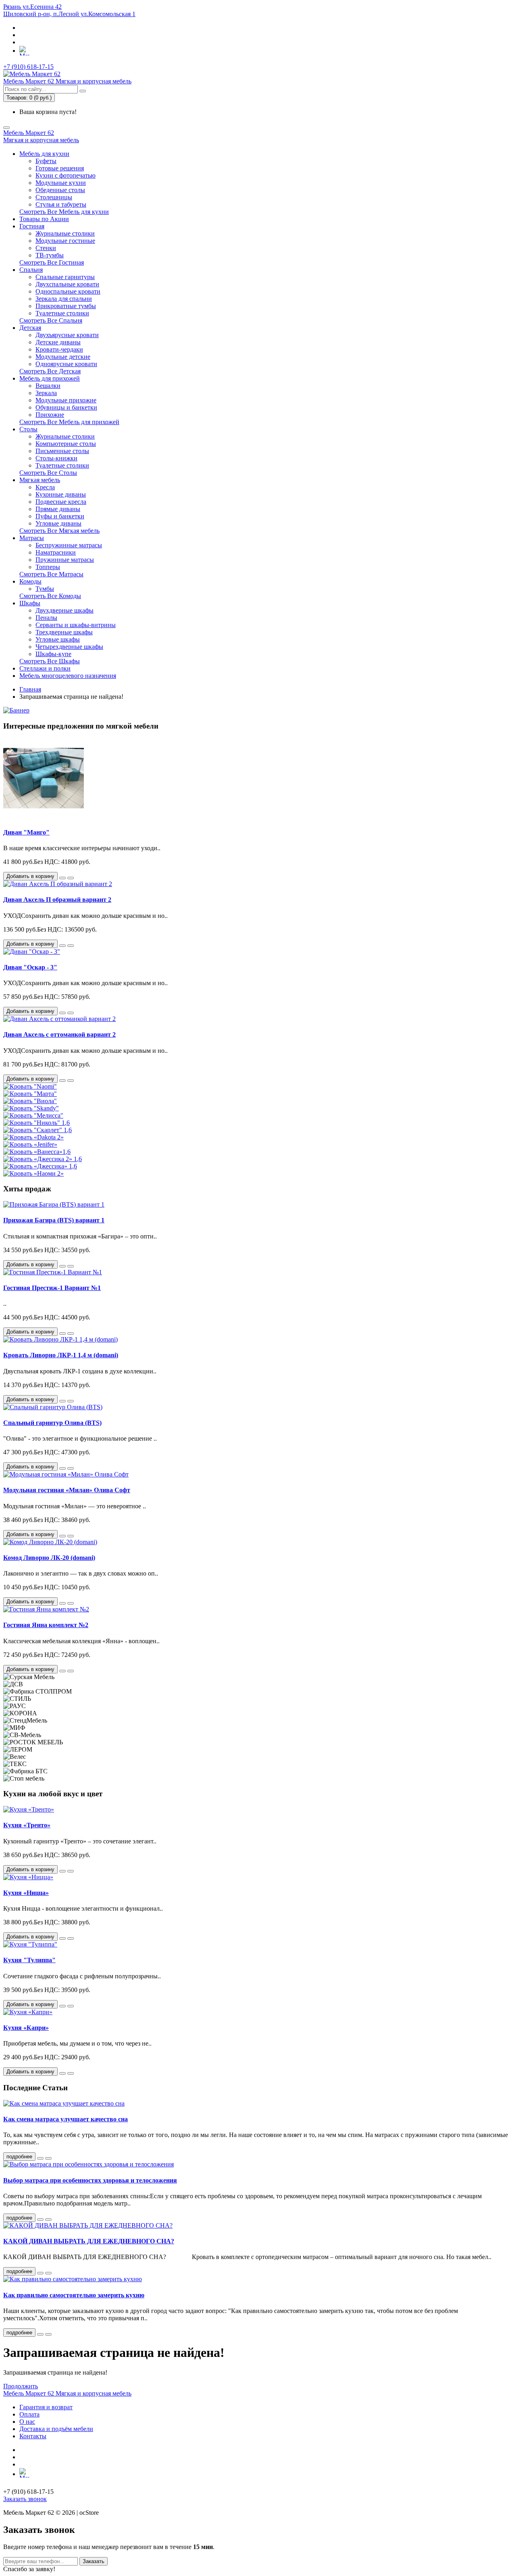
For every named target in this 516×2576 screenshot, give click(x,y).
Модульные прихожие (66, 400)
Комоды (30, 581)
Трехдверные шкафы (64, 632)
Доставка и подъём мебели (56, 2429)
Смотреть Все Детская (50, 371)
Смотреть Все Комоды (50, 596)
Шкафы (30, 603)
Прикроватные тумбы (66, 306)
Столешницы (54, 197)
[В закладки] (62, 878)
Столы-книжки (56, 458)
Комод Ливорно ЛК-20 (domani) (49, 1558)
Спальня (31, 270)
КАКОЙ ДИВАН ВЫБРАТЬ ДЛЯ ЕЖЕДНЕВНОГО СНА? (89, 2241)
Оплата (29, 2414)
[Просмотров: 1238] (48, 2220)
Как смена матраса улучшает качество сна (66, 2119)
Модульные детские (63, 357)
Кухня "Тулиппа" (29, 1960)
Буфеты (46, 161)
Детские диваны (58, 342)
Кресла (45, 487)
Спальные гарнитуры (65, 277)
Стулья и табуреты (61, 204)
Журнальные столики (65, 233)
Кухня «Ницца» (26, 1893)
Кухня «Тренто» (27, 1825)
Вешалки (48, 386)
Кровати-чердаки (59, 349)
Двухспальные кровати (67, 284)
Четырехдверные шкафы (69, 647)
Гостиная (32, 226)
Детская (30, 328)
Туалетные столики (62, 313)
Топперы (48, 567)
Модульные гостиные (65, 241)
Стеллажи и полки (45, 668)
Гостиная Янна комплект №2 (46, 1625)
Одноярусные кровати (66, 364)
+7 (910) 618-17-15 (28, 67)
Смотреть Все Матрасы (51, 574)
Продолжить (21, 2386)
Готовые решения (60, 168)
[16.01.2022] (40, 2334)
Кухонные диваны (61, 494)
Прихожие (50, 415)
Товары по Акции (44, 219)
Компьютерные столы (66, 444)
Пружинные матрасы (65, 560)
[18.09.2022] (40, 2273)
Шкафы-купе (53, 654)
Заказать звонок (25, 2499)
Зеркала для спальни (64, 299)
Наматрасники (56, 552)
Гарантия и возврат (46, 2407)
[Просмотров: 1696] (48, 2334)
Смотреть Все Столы (48, 473)
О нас (27, 2422)
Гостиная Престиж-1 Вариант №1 (52, 1288)
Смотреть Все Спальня (51, 320)
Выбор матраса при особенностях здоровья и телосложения (90, 2180)
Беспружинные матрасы (69, 545)
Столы (28, 429)
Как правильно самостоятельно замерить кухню (74, 2295)
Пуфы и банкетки (60, 516)
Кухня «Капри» (26, 2028)
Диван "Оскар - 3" (30, 967)
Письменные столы (62, 451)
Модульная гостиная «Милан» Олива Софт (67, 1490)
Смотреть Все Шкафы (50, 661)
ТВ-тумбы (50, 255)
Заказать (94, 2561)
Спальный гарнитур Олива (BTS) (52, 1423)
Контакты (33, 2436)
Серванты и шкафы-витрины (76, 625)
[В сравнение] (71, 878)
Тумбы (45, 589)
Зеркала (46, 393)
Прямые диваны (58, 509)
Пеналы (46, 618)
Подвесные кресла (61, 502)
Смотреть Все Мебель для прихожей (69, 422)
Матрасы (32, 538)
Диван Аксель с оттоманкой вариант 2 (59, 1034)
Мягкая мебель (40, 480)
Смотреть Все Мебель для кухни (64, 212)
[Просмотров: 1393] (48, 2158)
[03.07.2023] (40, 2158)
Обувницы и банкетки (66, 407)
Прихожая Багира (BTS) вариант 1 (54, 1220)
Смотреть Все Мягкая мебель (59, 531)
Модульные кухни (61, 183)
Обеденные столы (60, 190)
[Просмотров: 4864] (48, 2273)
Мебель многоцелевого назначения (68, 676)
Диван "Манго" (26, 832)
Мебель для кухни (44, 154)
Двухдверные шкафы (64, 610)
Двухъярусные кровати (67, 335)
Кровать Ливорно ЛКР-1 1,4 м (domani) (61, 1355)
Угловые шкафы (58, 639)
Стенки (46, 248)
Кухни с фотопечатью (66, 175)
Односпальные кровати (68, 291)
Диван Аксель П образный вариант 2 (57, 900)
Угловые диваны (58, 523)
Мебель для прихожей (50, 378)
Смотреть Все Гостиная (52, 262)
